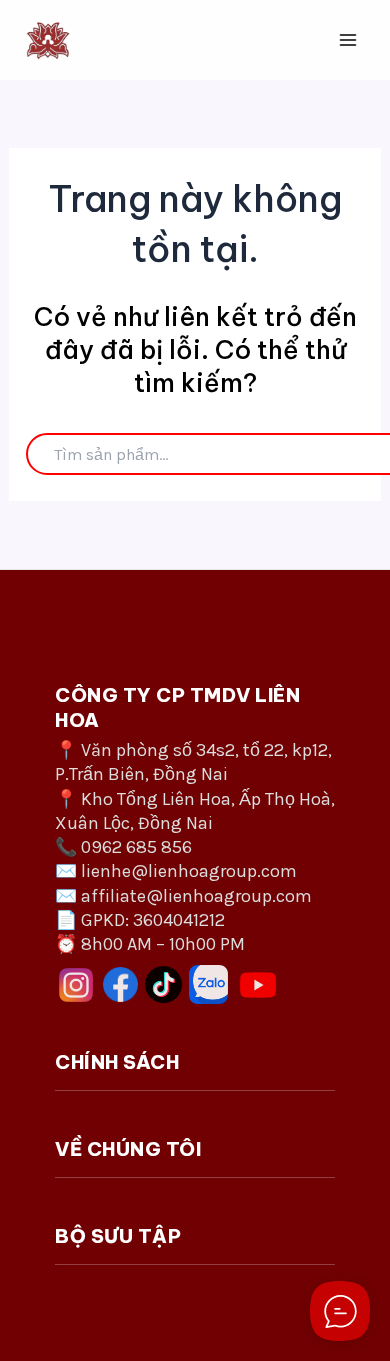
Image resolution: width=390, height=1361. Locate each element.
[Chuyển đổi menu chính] (348, 40)
